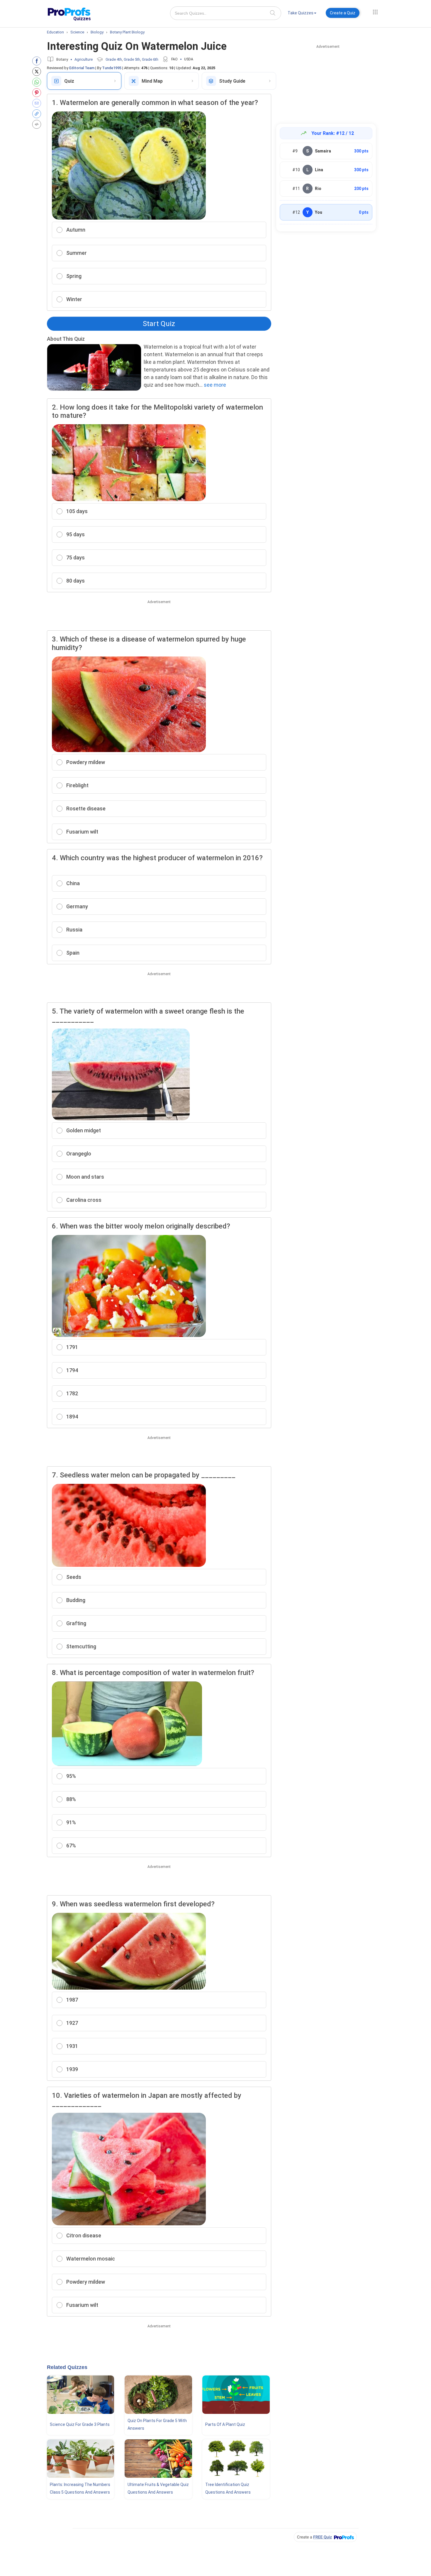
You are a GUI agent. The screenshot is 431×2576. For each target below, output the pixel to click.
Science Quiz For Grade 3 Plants (80, 2424)
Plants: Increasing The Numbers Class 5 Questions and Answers (80, 2488)
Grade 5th (132, 59)
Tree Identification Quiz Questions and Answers (228, 2488)
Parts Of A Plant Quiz (225, 2424)
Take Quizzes (301, 13)
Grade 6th (150, 59)
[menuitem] (302, 14)
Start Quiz (159, 324)
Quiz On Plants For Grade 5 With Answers (157, 2424)
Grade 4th (114, 59)
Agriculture (84, 59)
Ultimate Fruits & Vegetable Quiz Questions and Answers (158, 2488)
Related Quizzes (67, 2367)
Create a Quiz (343, 13)
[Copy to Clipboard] (38, 114)
